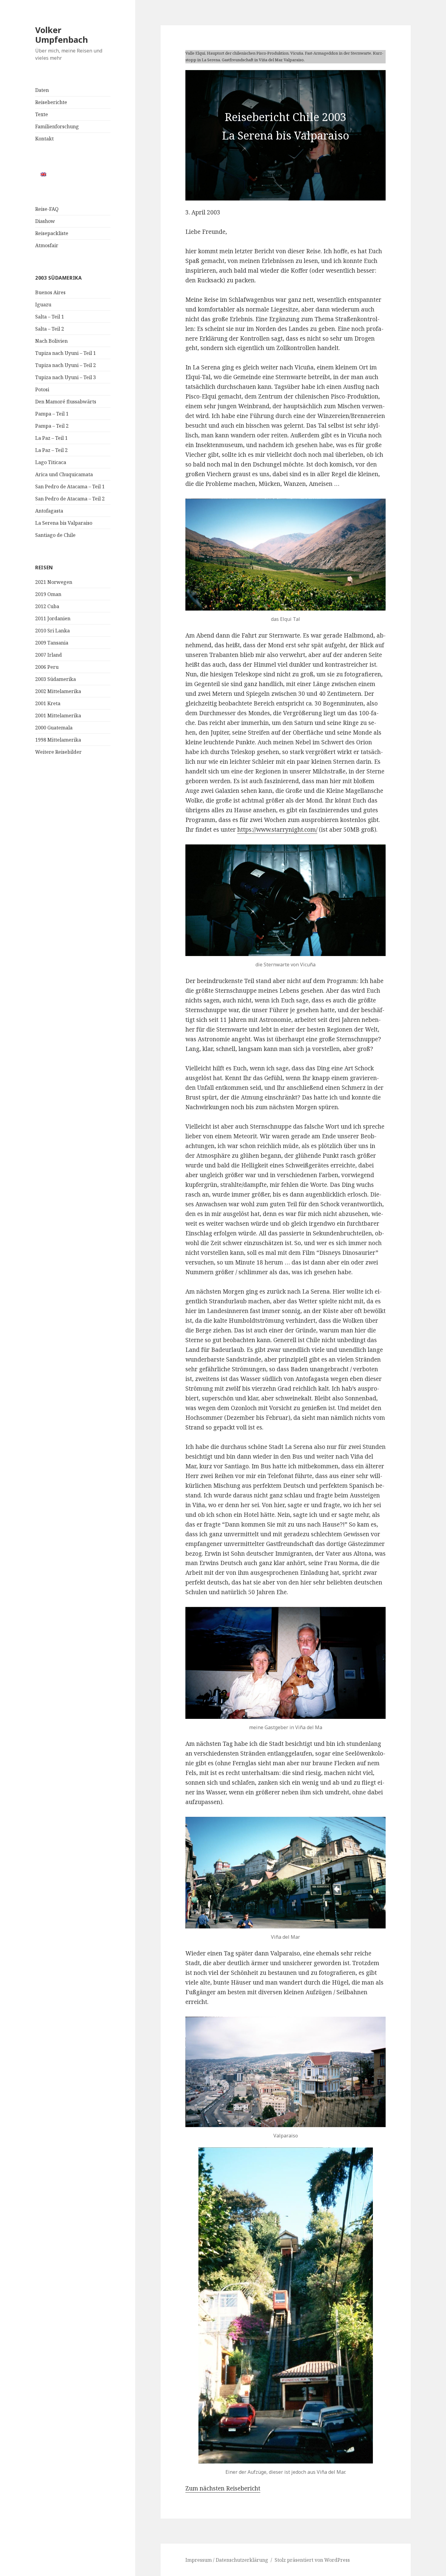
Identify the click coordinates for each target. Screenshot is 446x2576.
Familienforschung (57, 126)
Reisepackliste (52, 233)
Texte (42, 114)
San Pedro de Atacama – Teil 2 (70, 499)
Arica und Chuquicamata (64, 474)
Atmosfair (47, 245)
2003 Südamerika (56, 679)
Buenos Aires (50, 292)
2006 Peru (47, 667)
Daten (42, 90)
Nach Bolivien (51, 341)
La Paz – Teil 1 (51, 438)
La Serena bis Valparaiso (64, 523)
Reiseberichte (51, 102)
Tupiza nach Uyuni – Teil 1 (66, 353)
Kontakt (44, 139)
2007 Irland (49, 655)
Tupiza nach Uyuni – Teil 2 (66, 365)
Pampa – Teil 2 (52, 426)
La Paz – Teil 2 (51, 450)
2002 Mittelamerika (58, 691)
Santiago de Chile (55, 535)
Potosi (42, 389)
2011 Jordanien (53, 618)
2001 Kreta (48, 703)
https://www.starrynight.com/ (277, 830)
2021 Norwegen (54, 582)
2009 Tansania (52, 643)
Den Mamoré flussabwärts (66, 402)
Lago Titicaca (51, 462)
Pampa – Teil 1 (52, 414)
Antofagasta (49, 511)
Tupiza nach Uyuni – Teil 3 (66, 377)
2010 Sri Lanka (52, 631)
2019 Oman (48, 594)
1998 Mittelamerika (58, 740)
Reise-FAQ (47, 209)
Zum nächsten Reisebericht (223, 2488)
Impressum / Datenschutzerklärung (227, 2560)
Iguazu (43, 305)
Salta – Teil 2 (50, 329)
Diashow (45, 221)
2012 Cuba (47, 606)
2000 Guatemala (54, 728)
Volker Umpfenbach (62, 35)
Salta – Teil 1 (50, 317)
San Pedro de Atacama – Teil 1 (70, 487)
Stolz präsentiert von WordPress (312, 2560)
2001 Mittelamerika (58, 716)
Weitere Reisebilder (58, 752)
